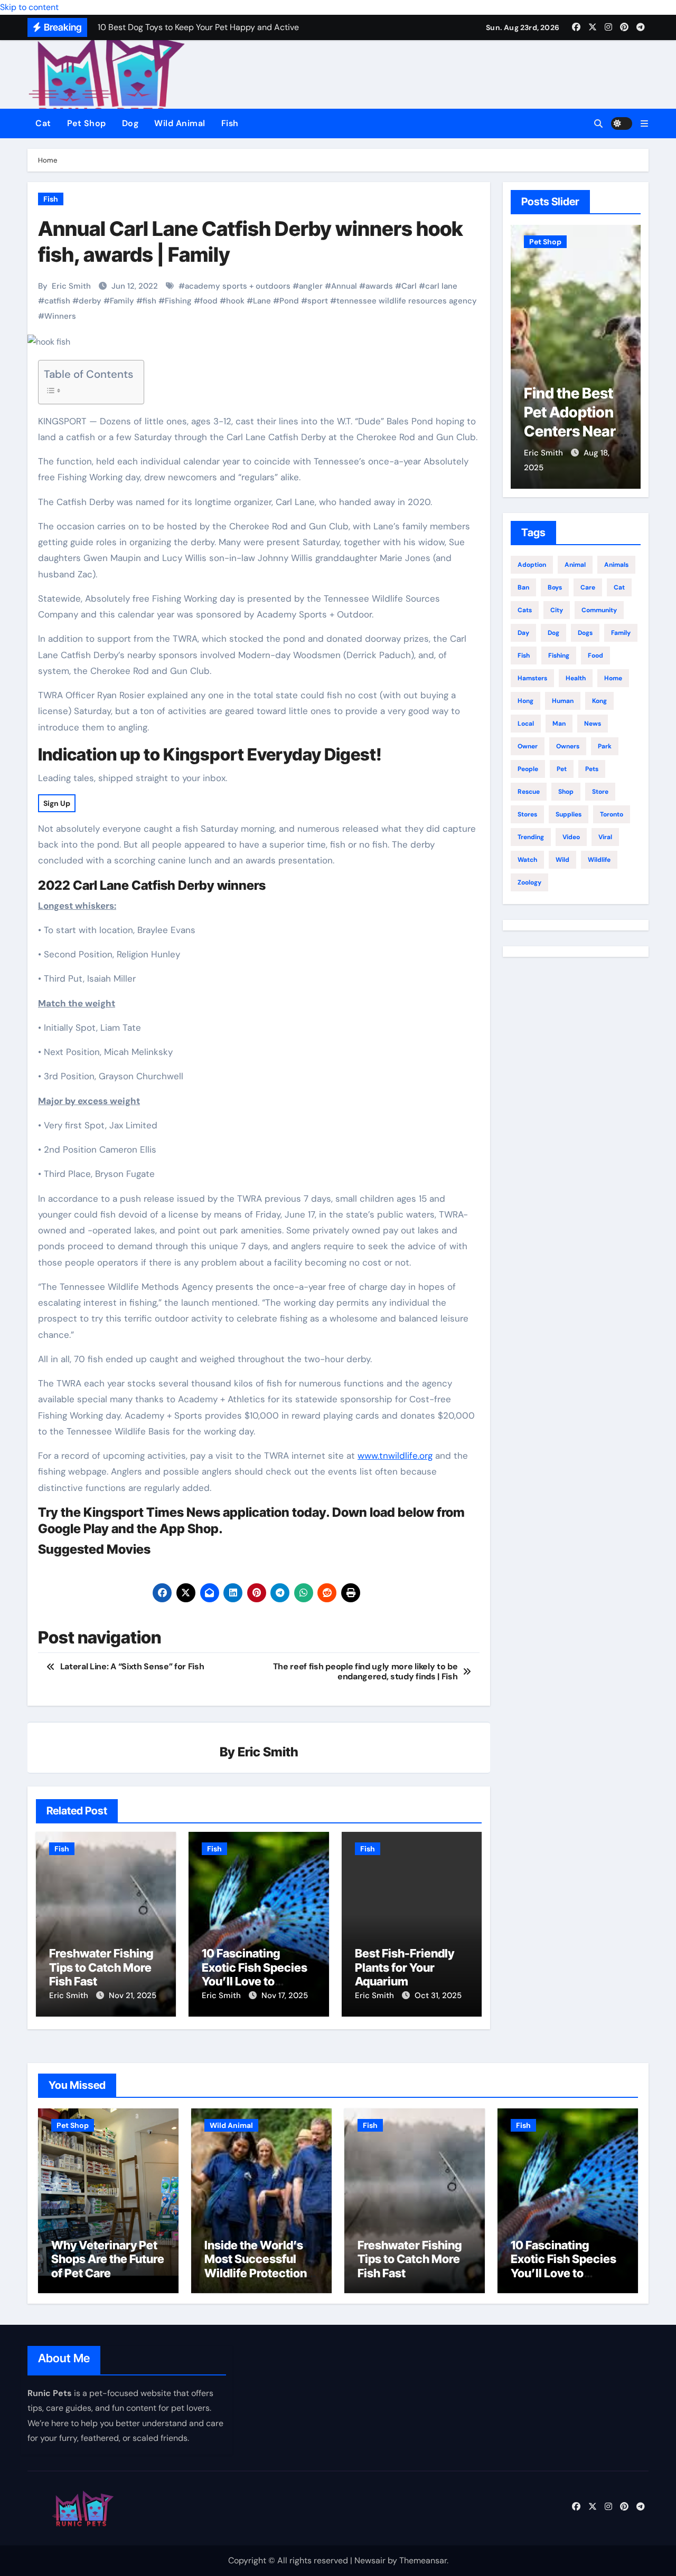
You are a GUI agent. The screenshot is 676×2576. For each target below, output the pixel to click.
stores (527, 814)
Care (588, 587)
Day (523, 633)
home (613, 678)
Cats (525, 610)
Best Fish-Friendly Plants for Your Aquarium (405, 1967)
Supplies (569, 814)
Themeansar (423, 2560)
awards (379, 286)
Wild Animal (180, 123)
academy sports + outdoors (238, 286)
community (599, 610)
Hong (525, 701)
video (571, 837)
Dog (130, 123)
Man (559, 724)
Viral (605, 837)
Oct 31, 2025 (438, 1995)
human (563, 701)
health (576, 678)
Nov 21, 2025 (133, 1995)
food (209, 301)
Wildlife (599, 860)
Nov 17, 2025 (285, 1995)
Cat (43, 123)
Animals (616, 565)
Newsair (370, 2560)
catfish (57, 301)
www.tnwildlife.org (395, 1456)
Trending (531, 837)
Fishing (178, 301)
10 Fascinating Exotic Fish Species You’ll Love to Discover (255, 1974)
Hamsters (532, 678)
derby (90, 301)
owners (568, 746)
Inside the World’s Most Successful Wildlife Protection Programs (256, 2266)
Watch (527, 860)
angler (311, 286)
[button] (644, 124)
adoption (532, 565)
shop (566, 792)
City (557, 610)
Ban (523, 587)
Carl (409, 286)
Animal (575, 565)
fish (149, 301)
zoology (529, 882)
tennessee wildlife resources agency (407, 301)
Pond (289, 301)
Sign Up (57, 803)
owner (528, 746)
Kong (599, 701)
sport (318, 301)
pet (562, 769)
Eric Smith (71, 286)
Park (605, 746)
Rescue (529, 792)
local (526, 724)
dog (553, 633)
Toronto (612, 814)
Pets (592, 769)
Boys (555, 587)
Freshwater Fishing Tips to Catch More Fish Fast (101, 1967)
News (593, 724)
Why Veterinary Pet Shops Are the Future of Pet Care (573, 432)
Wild (562, 860)
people (528, 769)
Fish (230, 123)
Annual (344, 286)
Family (122, 301)
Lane (262, 301)
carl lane (441, 286)
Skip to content (29, 7)
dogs (585, 633)
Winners (60, 316)
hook (235, 301)
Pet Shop (87, 123)
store (600, 792)
